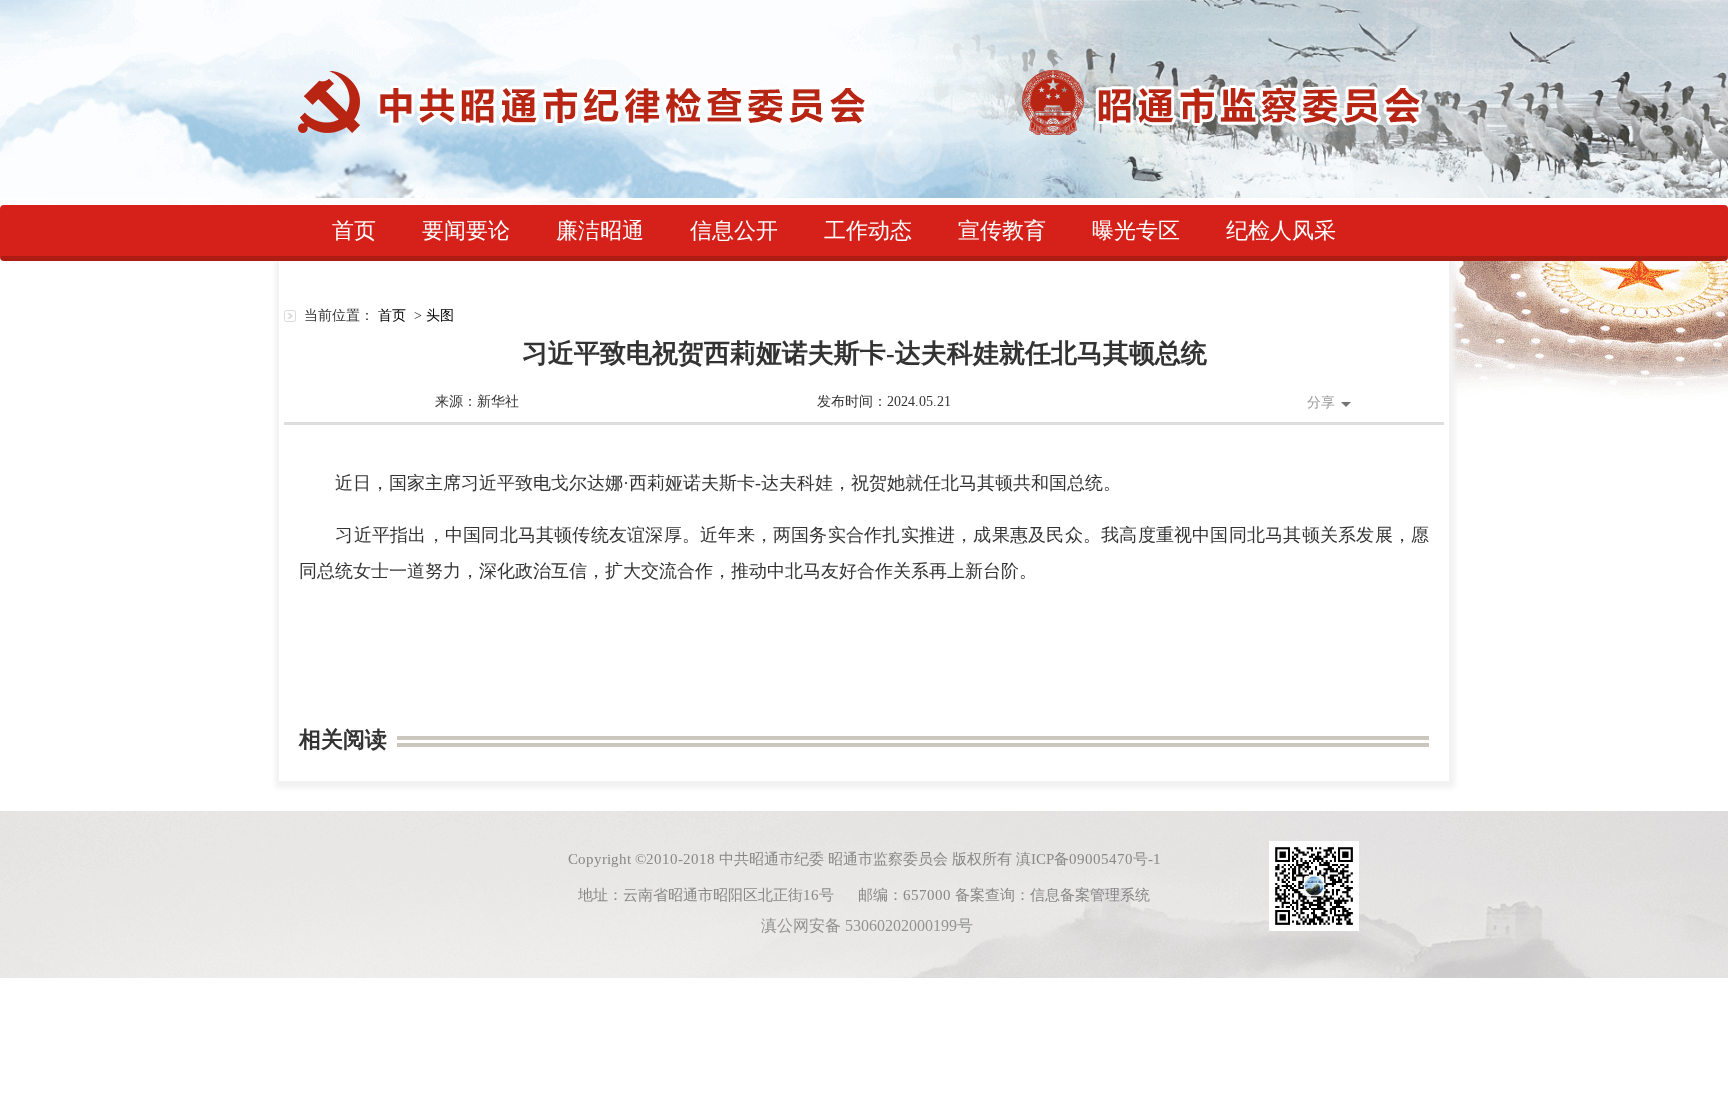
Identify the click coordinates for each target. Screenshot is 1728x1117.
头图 (440, 315)
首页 (354, 230)
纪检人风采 (1281, 230)
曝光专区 (1136, 230)
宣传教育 (1002, 230)
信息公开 (734, 230)
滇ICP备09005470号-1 (1088, 859)
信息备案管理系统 (1090, 895)
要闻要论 (466, 230)
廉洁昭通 (600, 230)
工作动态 (868, 230)
